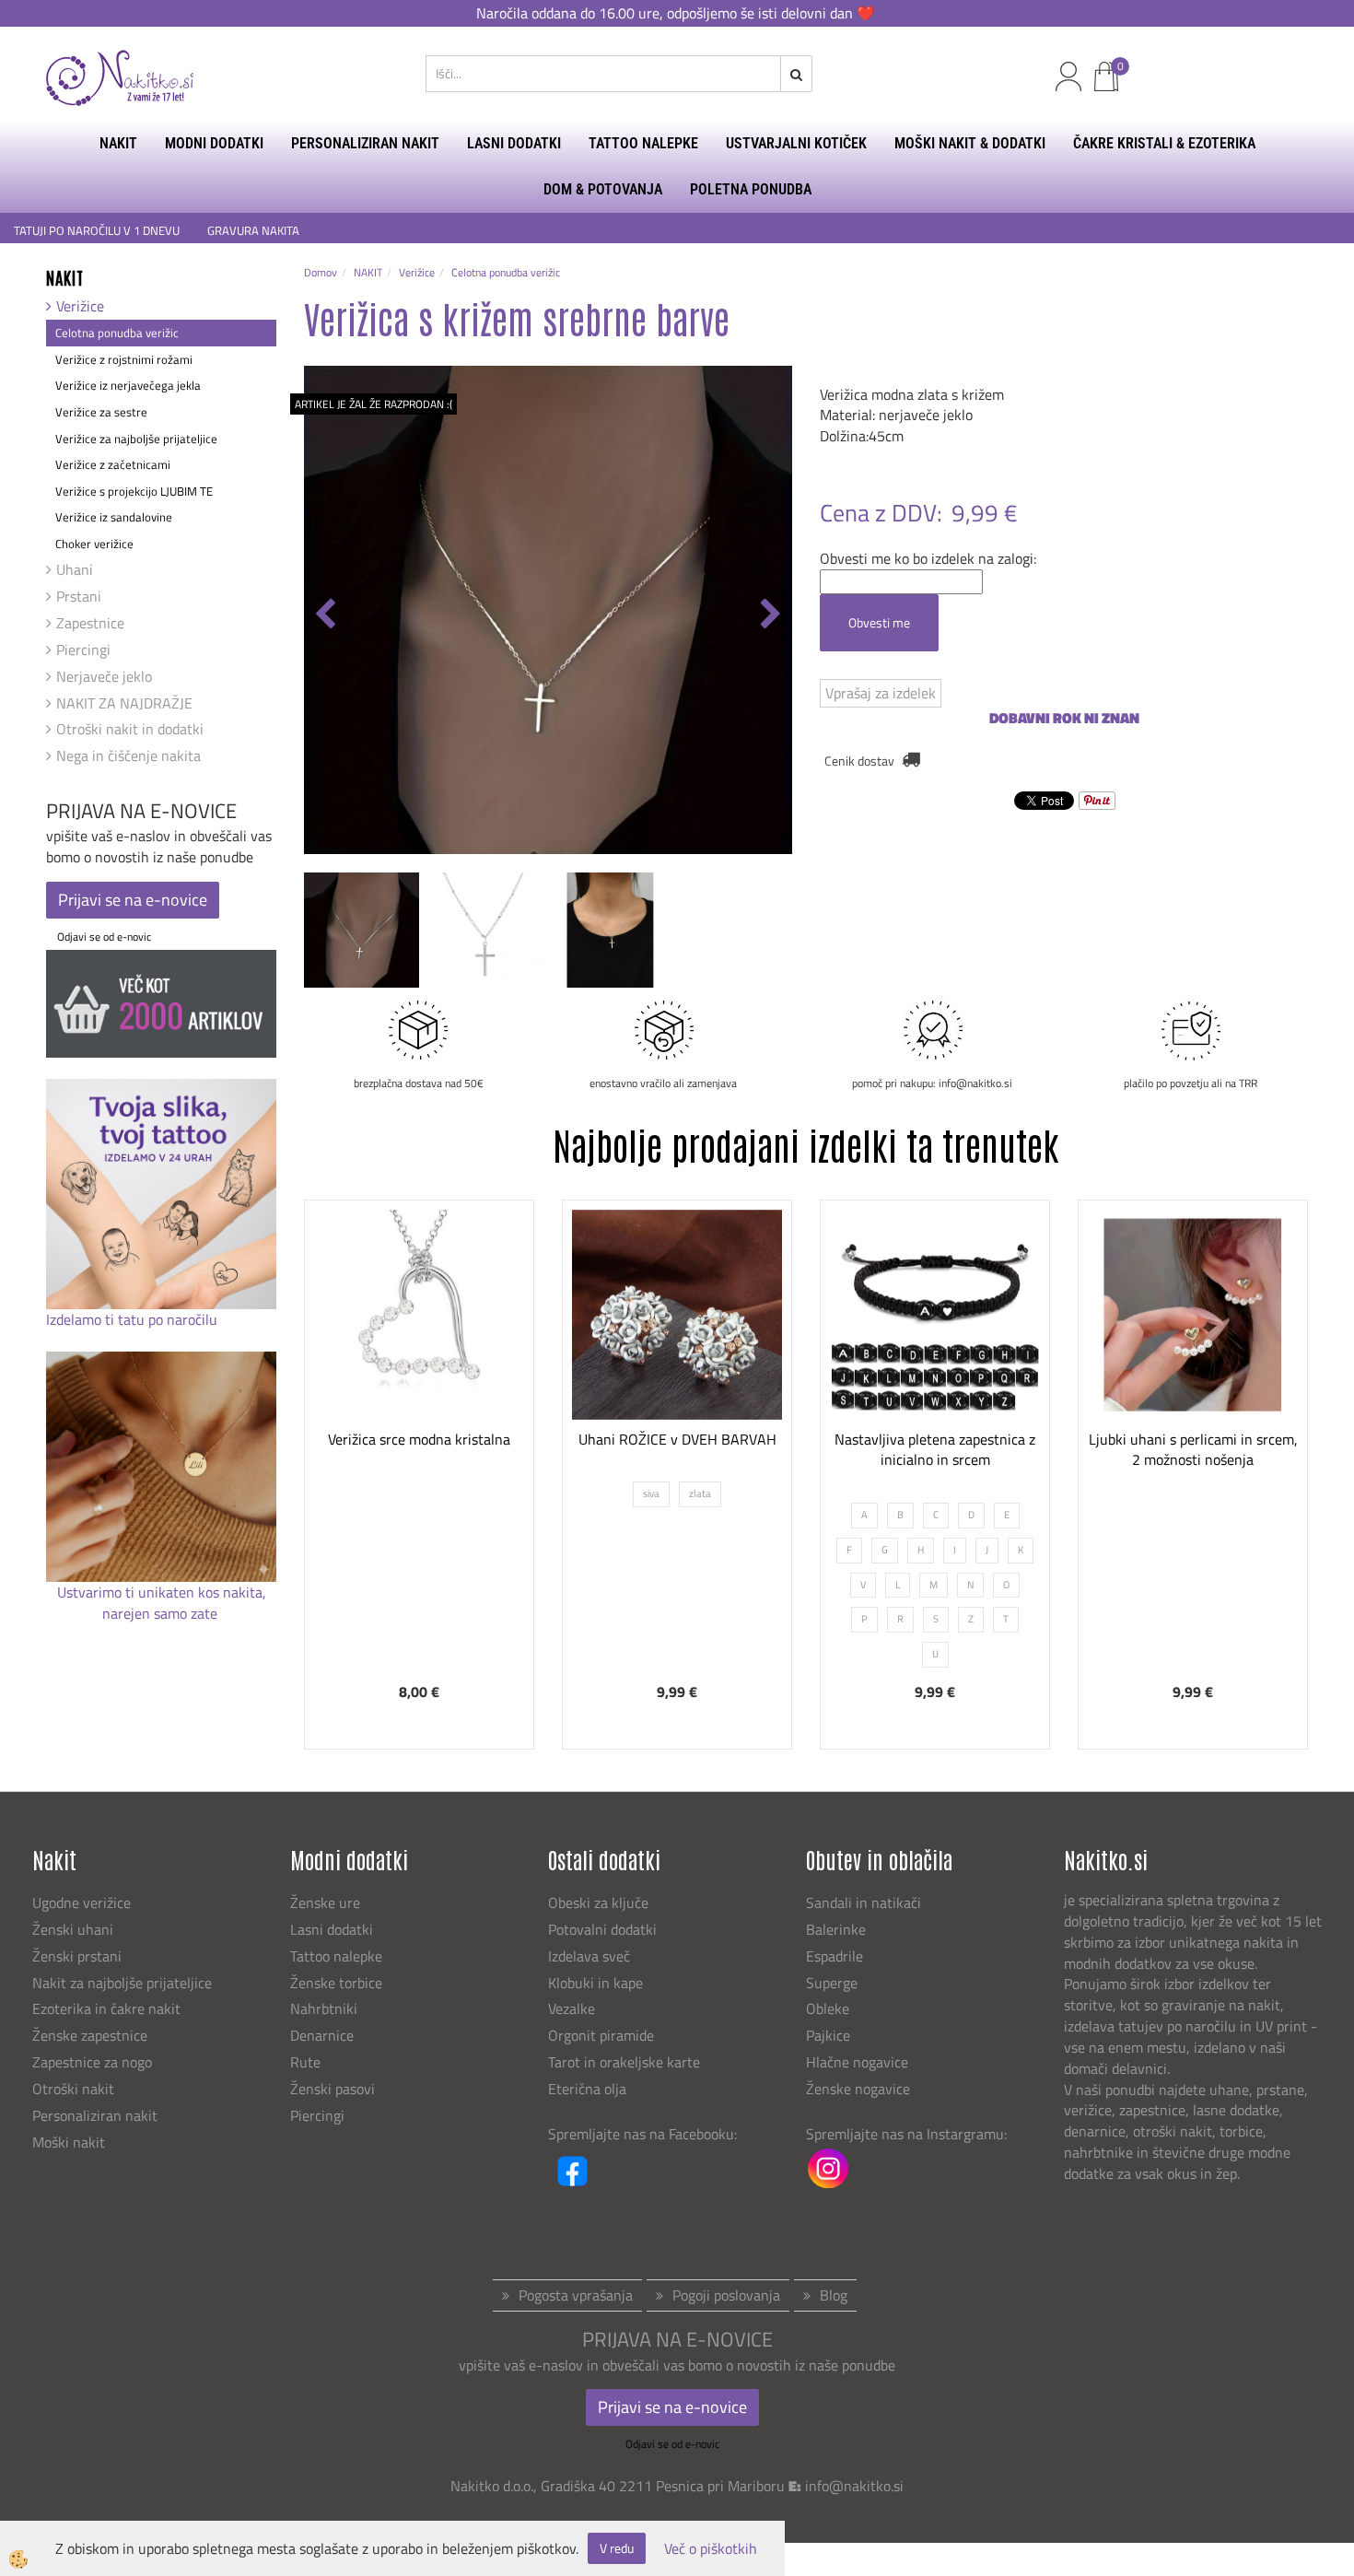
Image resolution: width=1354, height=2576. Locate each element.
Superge (832, 1983)
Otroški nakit (73, 2089)
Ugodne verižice (82, 1903)
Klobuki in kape (595, 1983)
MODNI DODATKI (214, 143)
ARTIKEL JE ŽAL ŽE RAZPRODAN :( (374, 404)
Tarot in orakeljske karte (624, 2062)
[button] (769, 615)
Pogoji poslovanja (726, 2295)
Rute (305, 2062)
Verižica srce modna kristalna (419, 1439)
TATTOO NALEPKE (643, 143)
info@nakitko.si (854, 2486)
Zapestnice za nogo (94, 2062)
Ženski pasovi (334, 2089)
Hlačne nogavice (857, 2062)
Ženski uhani (75, 1929)
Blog (834, 2295)
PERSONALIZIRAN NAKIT (365, 143)
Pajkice (828, 2035)
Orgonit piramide (601, 2035)
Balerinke (836, 1929)
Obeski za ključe (598, 1903)
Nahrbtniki (324, 2008)
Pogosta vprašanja (576, 2295)
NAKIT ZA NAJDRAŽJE (124, 703)
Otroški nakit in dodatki (130, 729)
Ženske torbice (336, 1983)
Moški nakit (70, 2142)
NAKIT (118, 143)
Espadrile (835, 1956)
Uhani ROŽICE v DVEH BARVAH (677, 1439)
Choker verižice (94, 544)
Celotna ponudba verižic (117, 333)
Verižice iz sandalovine (114, 517)
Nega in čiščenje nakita (128, 755)
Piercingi (83, 650)
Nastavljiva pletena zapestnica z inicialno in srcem (935, 1450)
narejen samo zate (162, 1613)
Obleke (828, 2008)
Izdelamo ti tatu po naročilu (134, 1319)
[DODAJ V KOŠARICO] (419, 1428)
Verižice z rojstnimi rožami (124, 359)
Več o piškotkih (711, 2549)
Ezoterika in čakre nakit (108, 2008)
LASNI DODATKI (514, 143)
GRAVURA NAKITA (253, 231)
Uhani (75, 569)
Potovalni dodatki (602, 1929)
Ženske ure (327, 1903)
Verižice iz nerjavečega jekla (128, 385)
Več (419, 1382)
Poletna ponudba (751, 189)
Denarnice (322, 2035)
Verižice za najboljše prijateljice (136, 439)
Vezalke (572, 2008)
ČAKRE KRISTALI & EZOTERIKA (1164, 143)
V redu (617, 2548)
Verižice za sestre (101, 412)
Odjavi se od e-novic (104, 937)
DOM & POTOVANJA (603, 189)
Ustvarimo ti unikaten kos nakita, (162, 1592)
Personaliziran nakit (95, 2115)
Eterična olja (587, 2089)
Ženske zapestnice (92, 2035)
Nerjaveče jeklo (104, 676)
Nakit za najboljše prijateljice (122, 1983)
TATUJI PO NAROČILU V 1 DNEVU (97, 231)
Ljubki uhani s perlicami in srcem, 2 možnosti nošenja (1193, 1450)
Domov (321, 272)
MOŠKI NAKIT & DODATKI (970, 143)
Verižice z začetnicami (113, 464)
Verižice (80, 306)
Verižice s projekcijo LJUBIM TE (134, 491)
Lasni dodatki (332, 1929)
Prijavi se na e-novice (133, 900)
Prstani (79, 596)
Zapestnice (90, 623)
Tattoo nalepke (336, 1956)
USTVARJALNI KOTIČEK (796, 143)
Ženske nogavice (858, 2089)
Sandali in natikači (865, 1903)
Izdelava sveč (589, 1956)
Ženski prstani (79, 1956)
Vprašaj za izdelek (881, 693)
